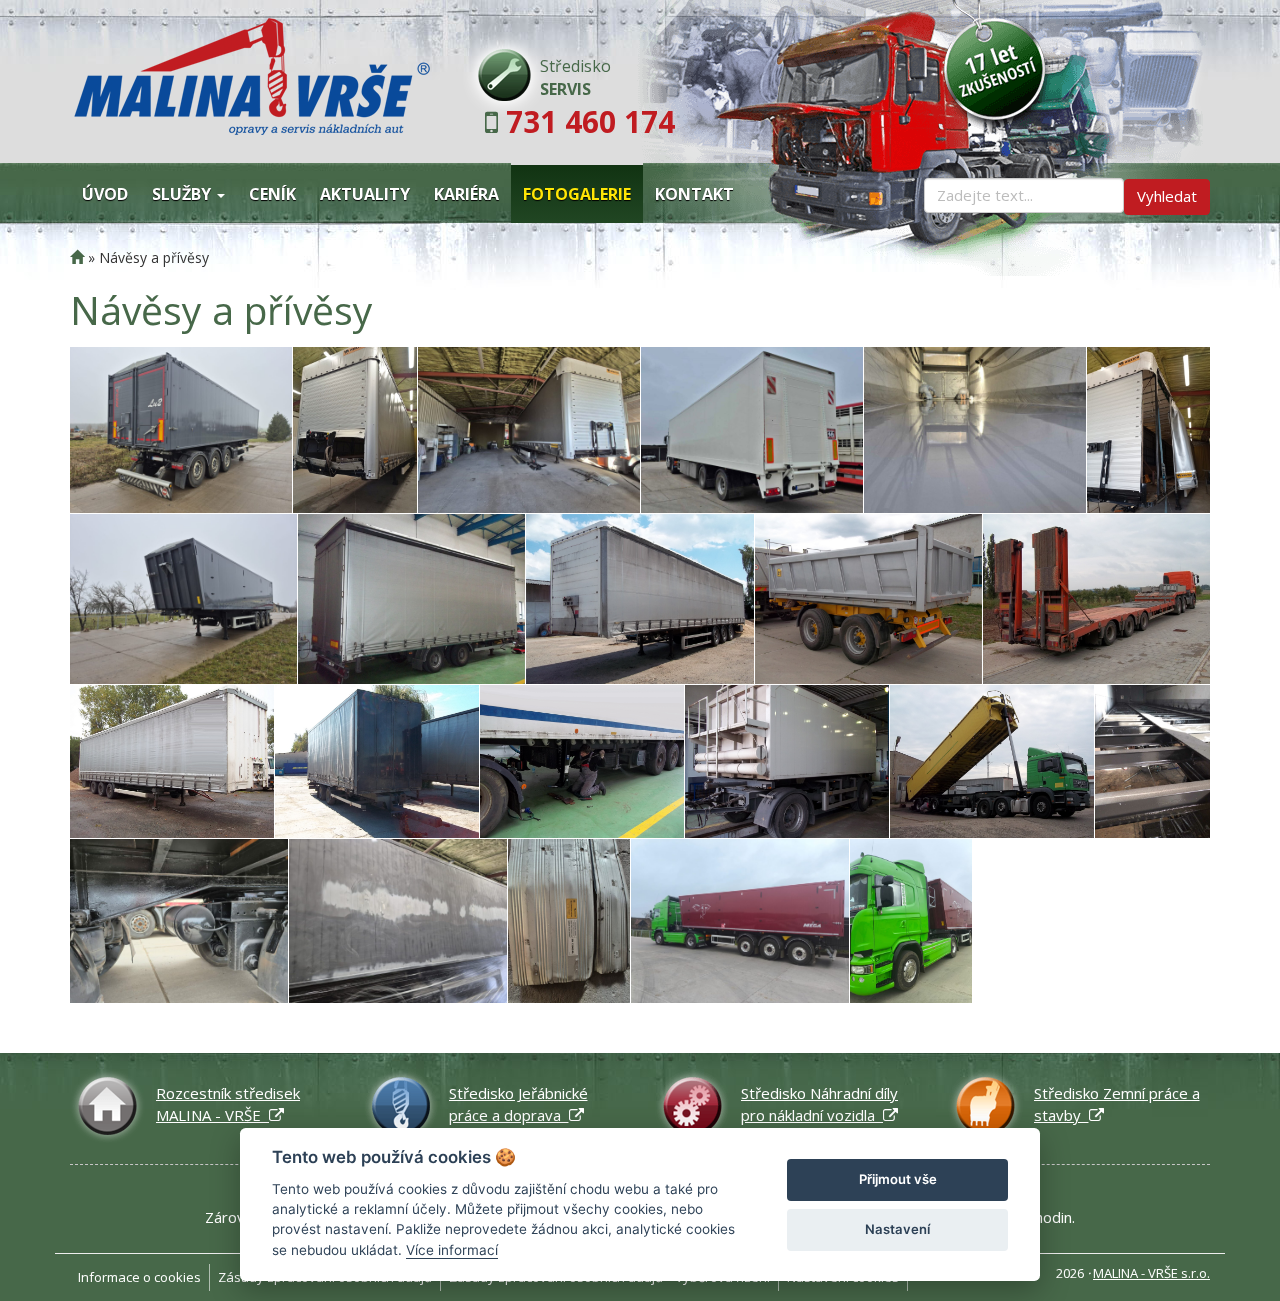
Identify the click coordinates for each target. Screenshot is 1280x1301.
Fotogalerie (577, 194)
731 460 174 (590, 121)
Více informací (452, 1250)
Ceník (272, 194)
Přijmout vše (898, 1179)
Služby (183, 194)
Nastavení (897, 1229)
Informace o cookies (139, 1277)
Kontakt (694, 194)
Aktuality (365, 194)
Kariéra (466, 194)
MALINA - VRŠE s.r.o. (1151, 1273)
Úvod (105, 194)
